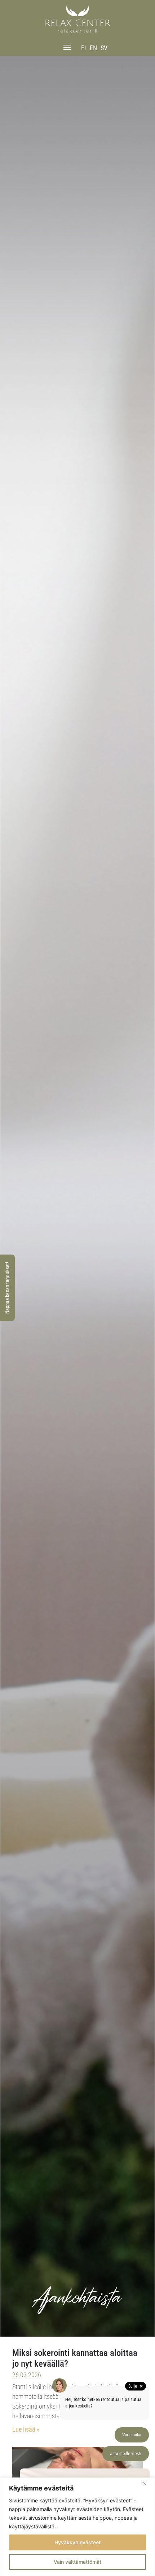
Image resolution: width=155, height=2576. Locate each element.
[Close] (147, 2484)
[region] (77, 2527)
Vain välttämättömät (77, 2562)
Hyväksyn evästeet (77, 2542)
